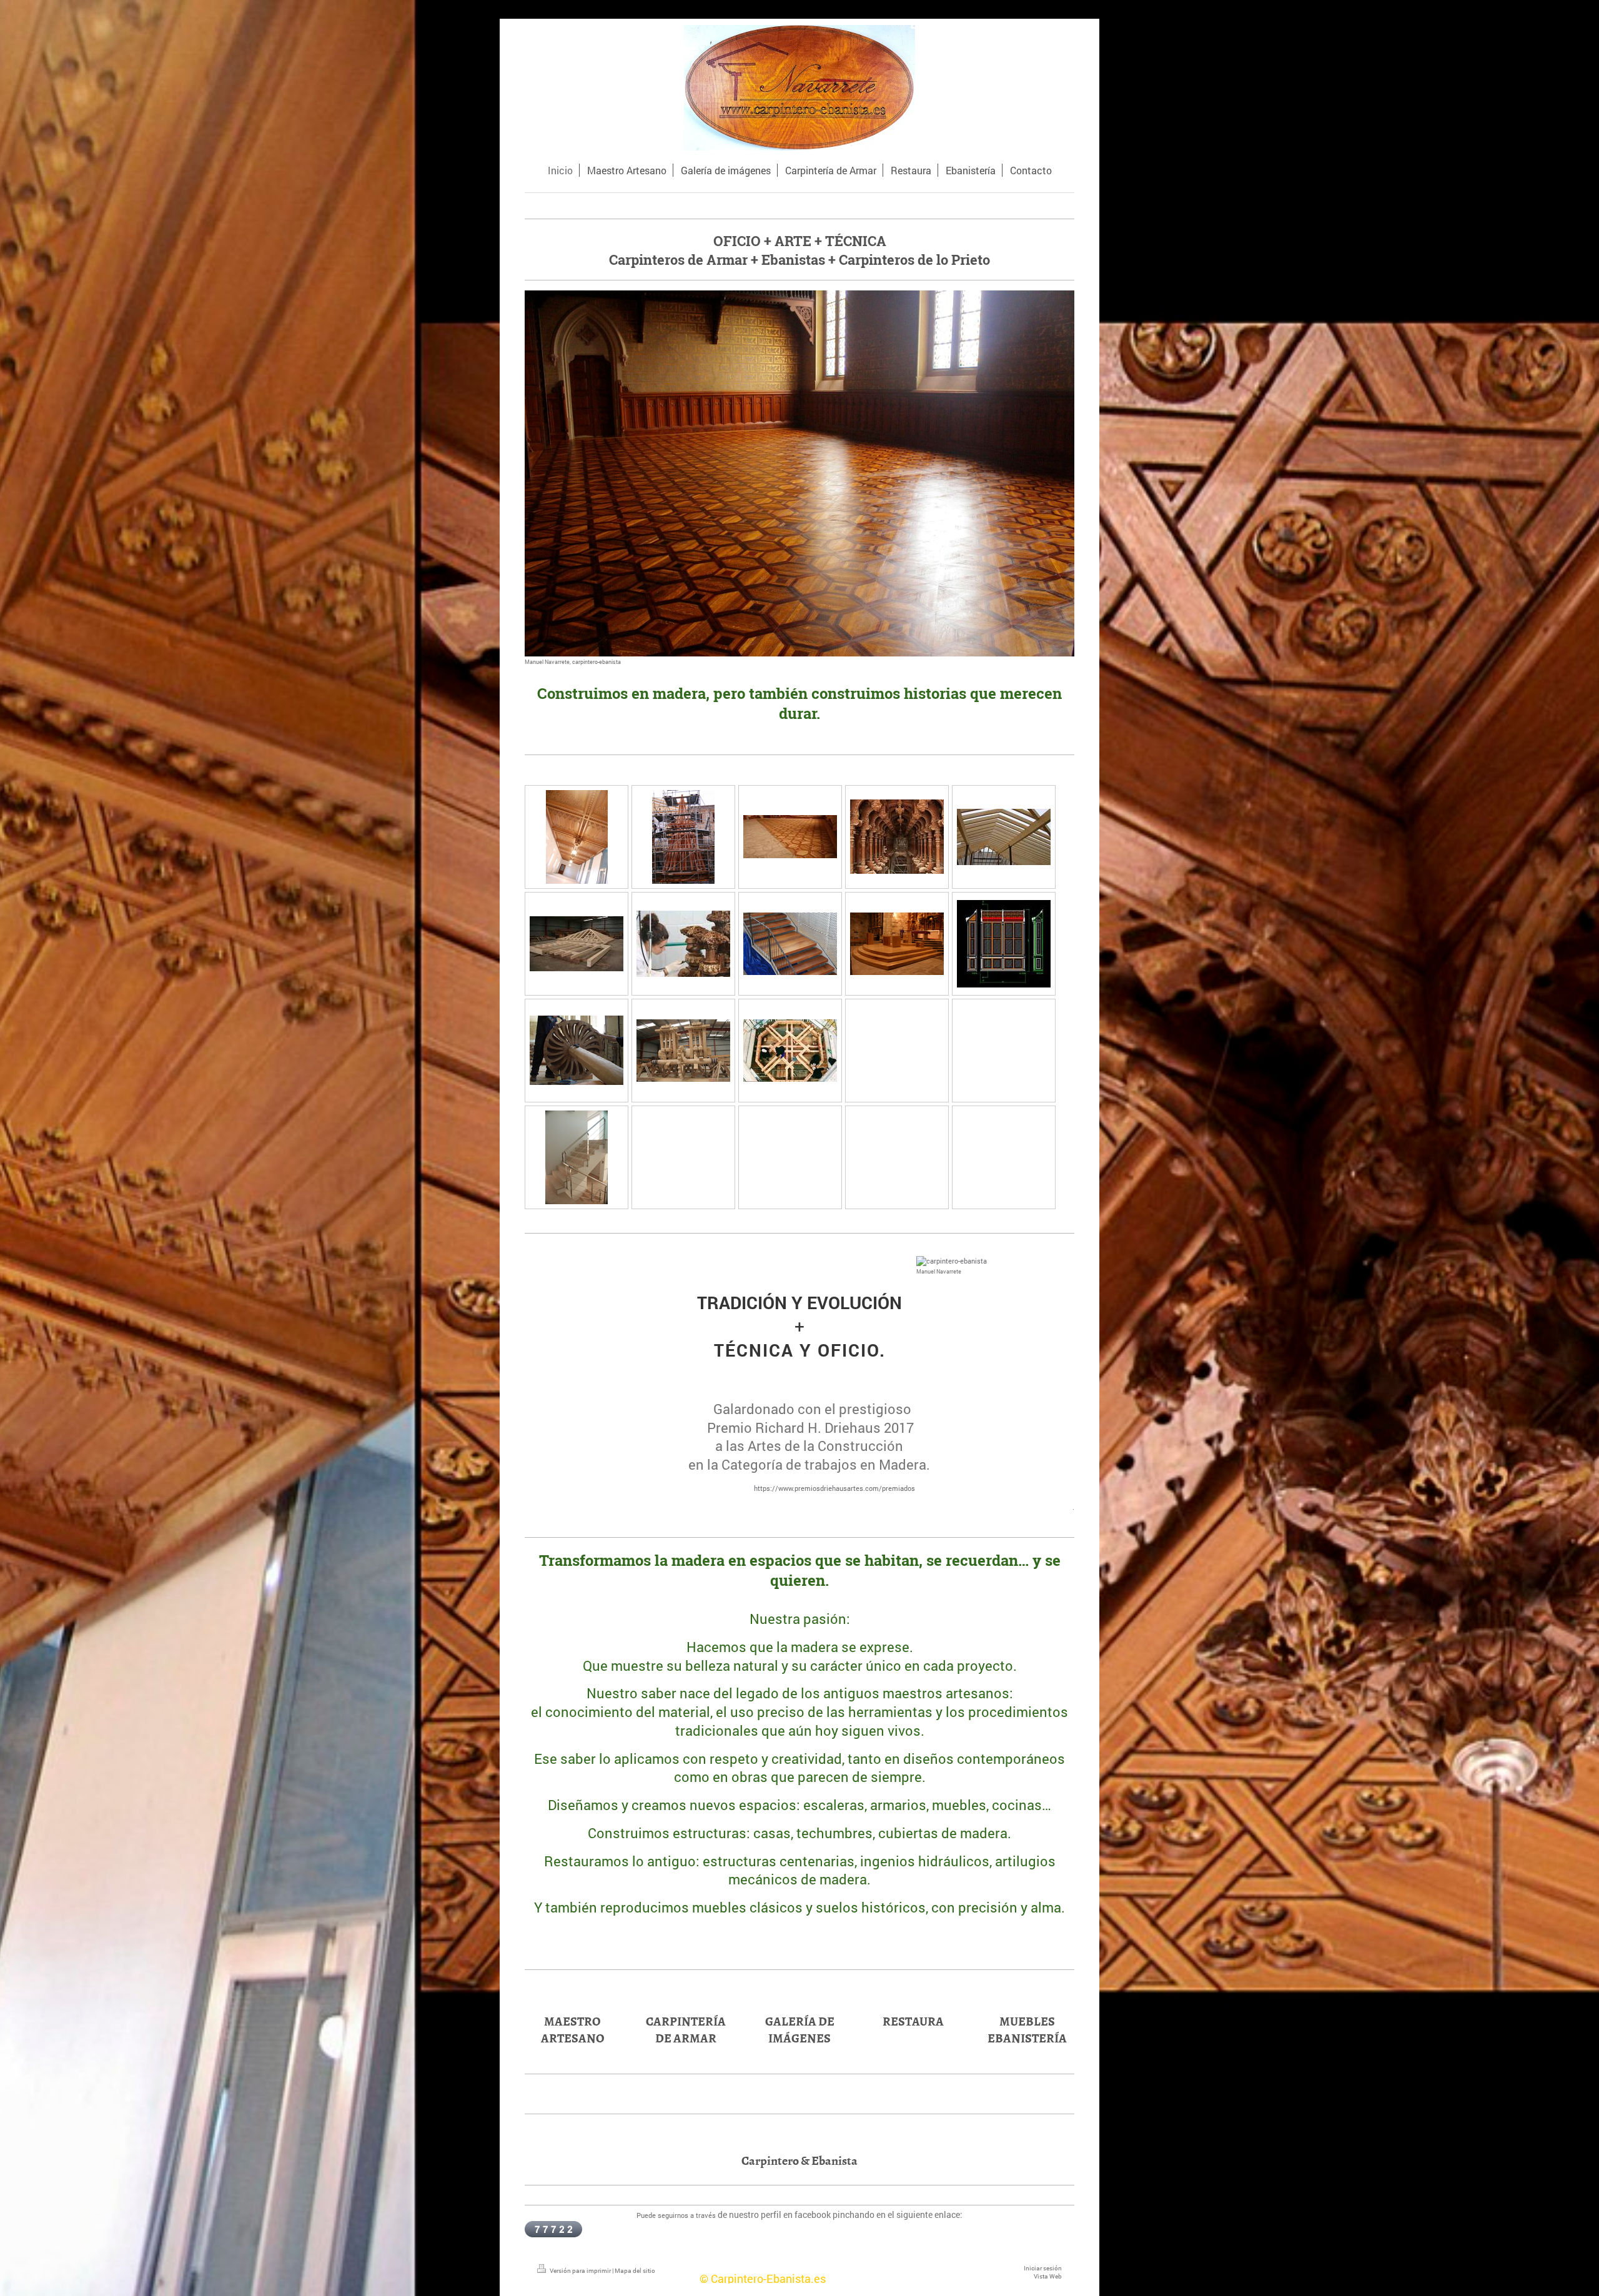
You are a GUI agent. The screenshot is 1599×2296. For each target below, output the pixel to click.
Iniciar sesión (1043, 2268)
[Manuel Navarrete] (995, 1261)
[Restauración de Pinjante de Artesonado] (683, 944)
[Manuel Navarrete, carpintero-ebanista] (799, 473)
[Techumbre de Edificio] (1004, 837)
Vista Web (1048, 2276)
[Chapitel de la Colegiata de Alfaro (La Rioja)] (683, 837)
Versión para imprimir (580, 2271)
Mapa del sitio (635, 2271)
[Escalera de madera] (790, 944)
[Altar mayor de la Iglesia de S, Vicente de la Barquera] (897, 944)
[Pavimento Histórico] (790, 837)
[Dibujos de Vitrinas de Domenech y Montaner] (1004, 944)
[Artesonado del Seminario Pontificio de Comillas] (577, 837)
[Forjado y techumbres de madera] (577, 944)
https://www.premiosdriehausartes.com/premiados (834, 1488)
